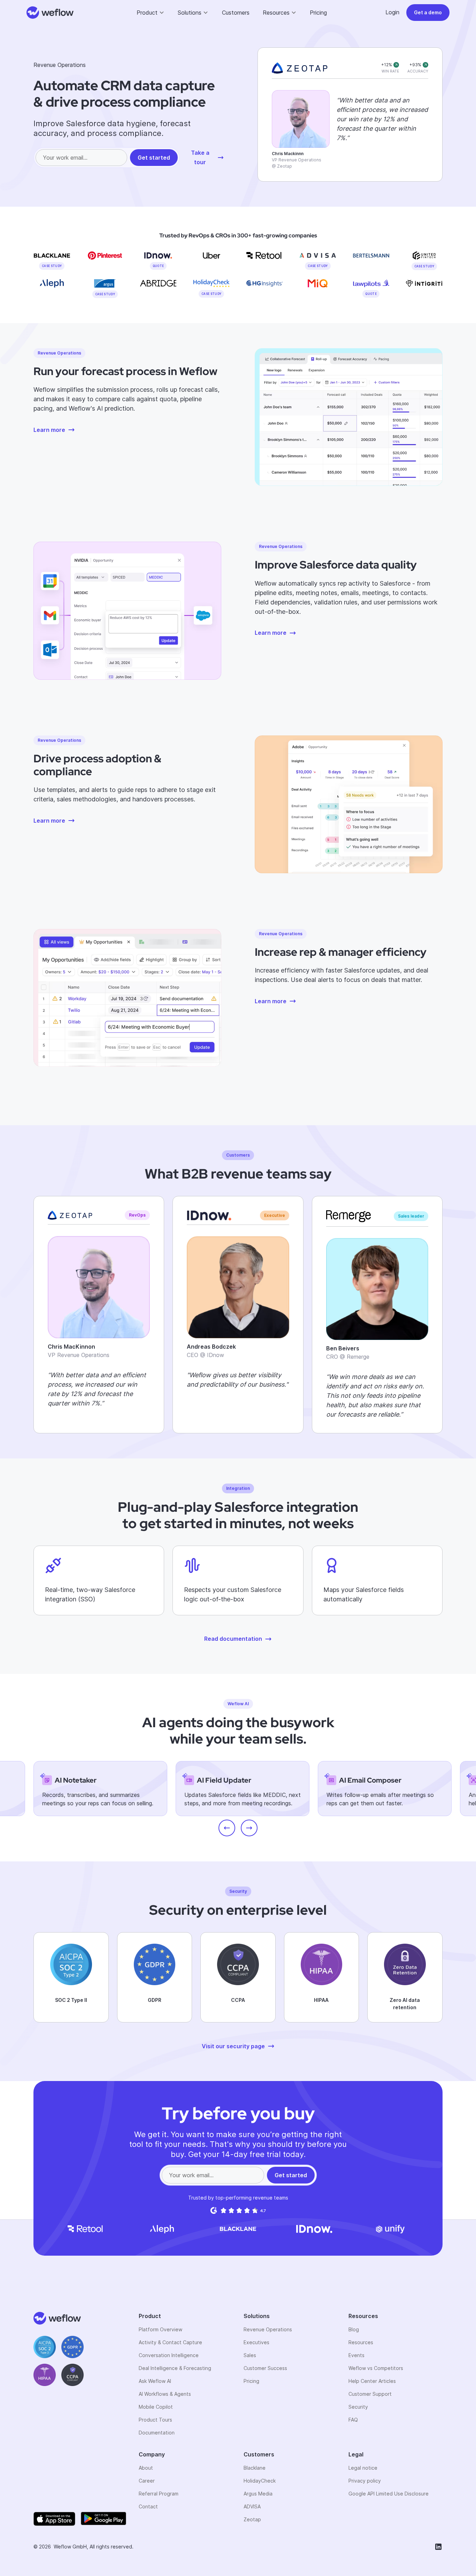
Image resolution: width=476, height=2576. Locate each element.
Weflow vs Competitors (376, 2368)
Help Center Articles (372, 2381)
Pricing (318, 13)
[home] (50, 13)
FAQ (353, 2420)
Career (147, 2481)
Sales (250, 2355)
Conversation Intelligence (169, 2355)
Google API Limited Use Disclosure (389, 2494)
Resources (361, 2342)
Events (356, 2355)
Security (358, 2407)
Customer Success (265, 2368)
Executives (256, 2342)
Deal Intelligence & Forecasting (175, 2368)
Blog (354, 2329)
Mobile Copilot (156, 2407)
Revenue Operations (268, 2329)
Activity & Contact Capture (170, 2342)
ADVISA (252, 2506)
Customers (236, 13)
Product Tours (155, 2420)
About (146, 2468)
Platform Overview (160, 2329)
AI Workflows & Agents (165, 2394)
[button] (151, 13)
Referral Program (159, 2494)
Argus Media (258, 2494)
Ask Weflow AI (155, 2381)
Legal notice (363, 2468)
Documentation (157, 2433)
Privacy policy (365, 2481)
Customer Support (370, 2394)
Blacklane (255, 2468)
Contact (148, 2506)
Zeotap (252, 2519)
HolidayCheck (260, 2481)
